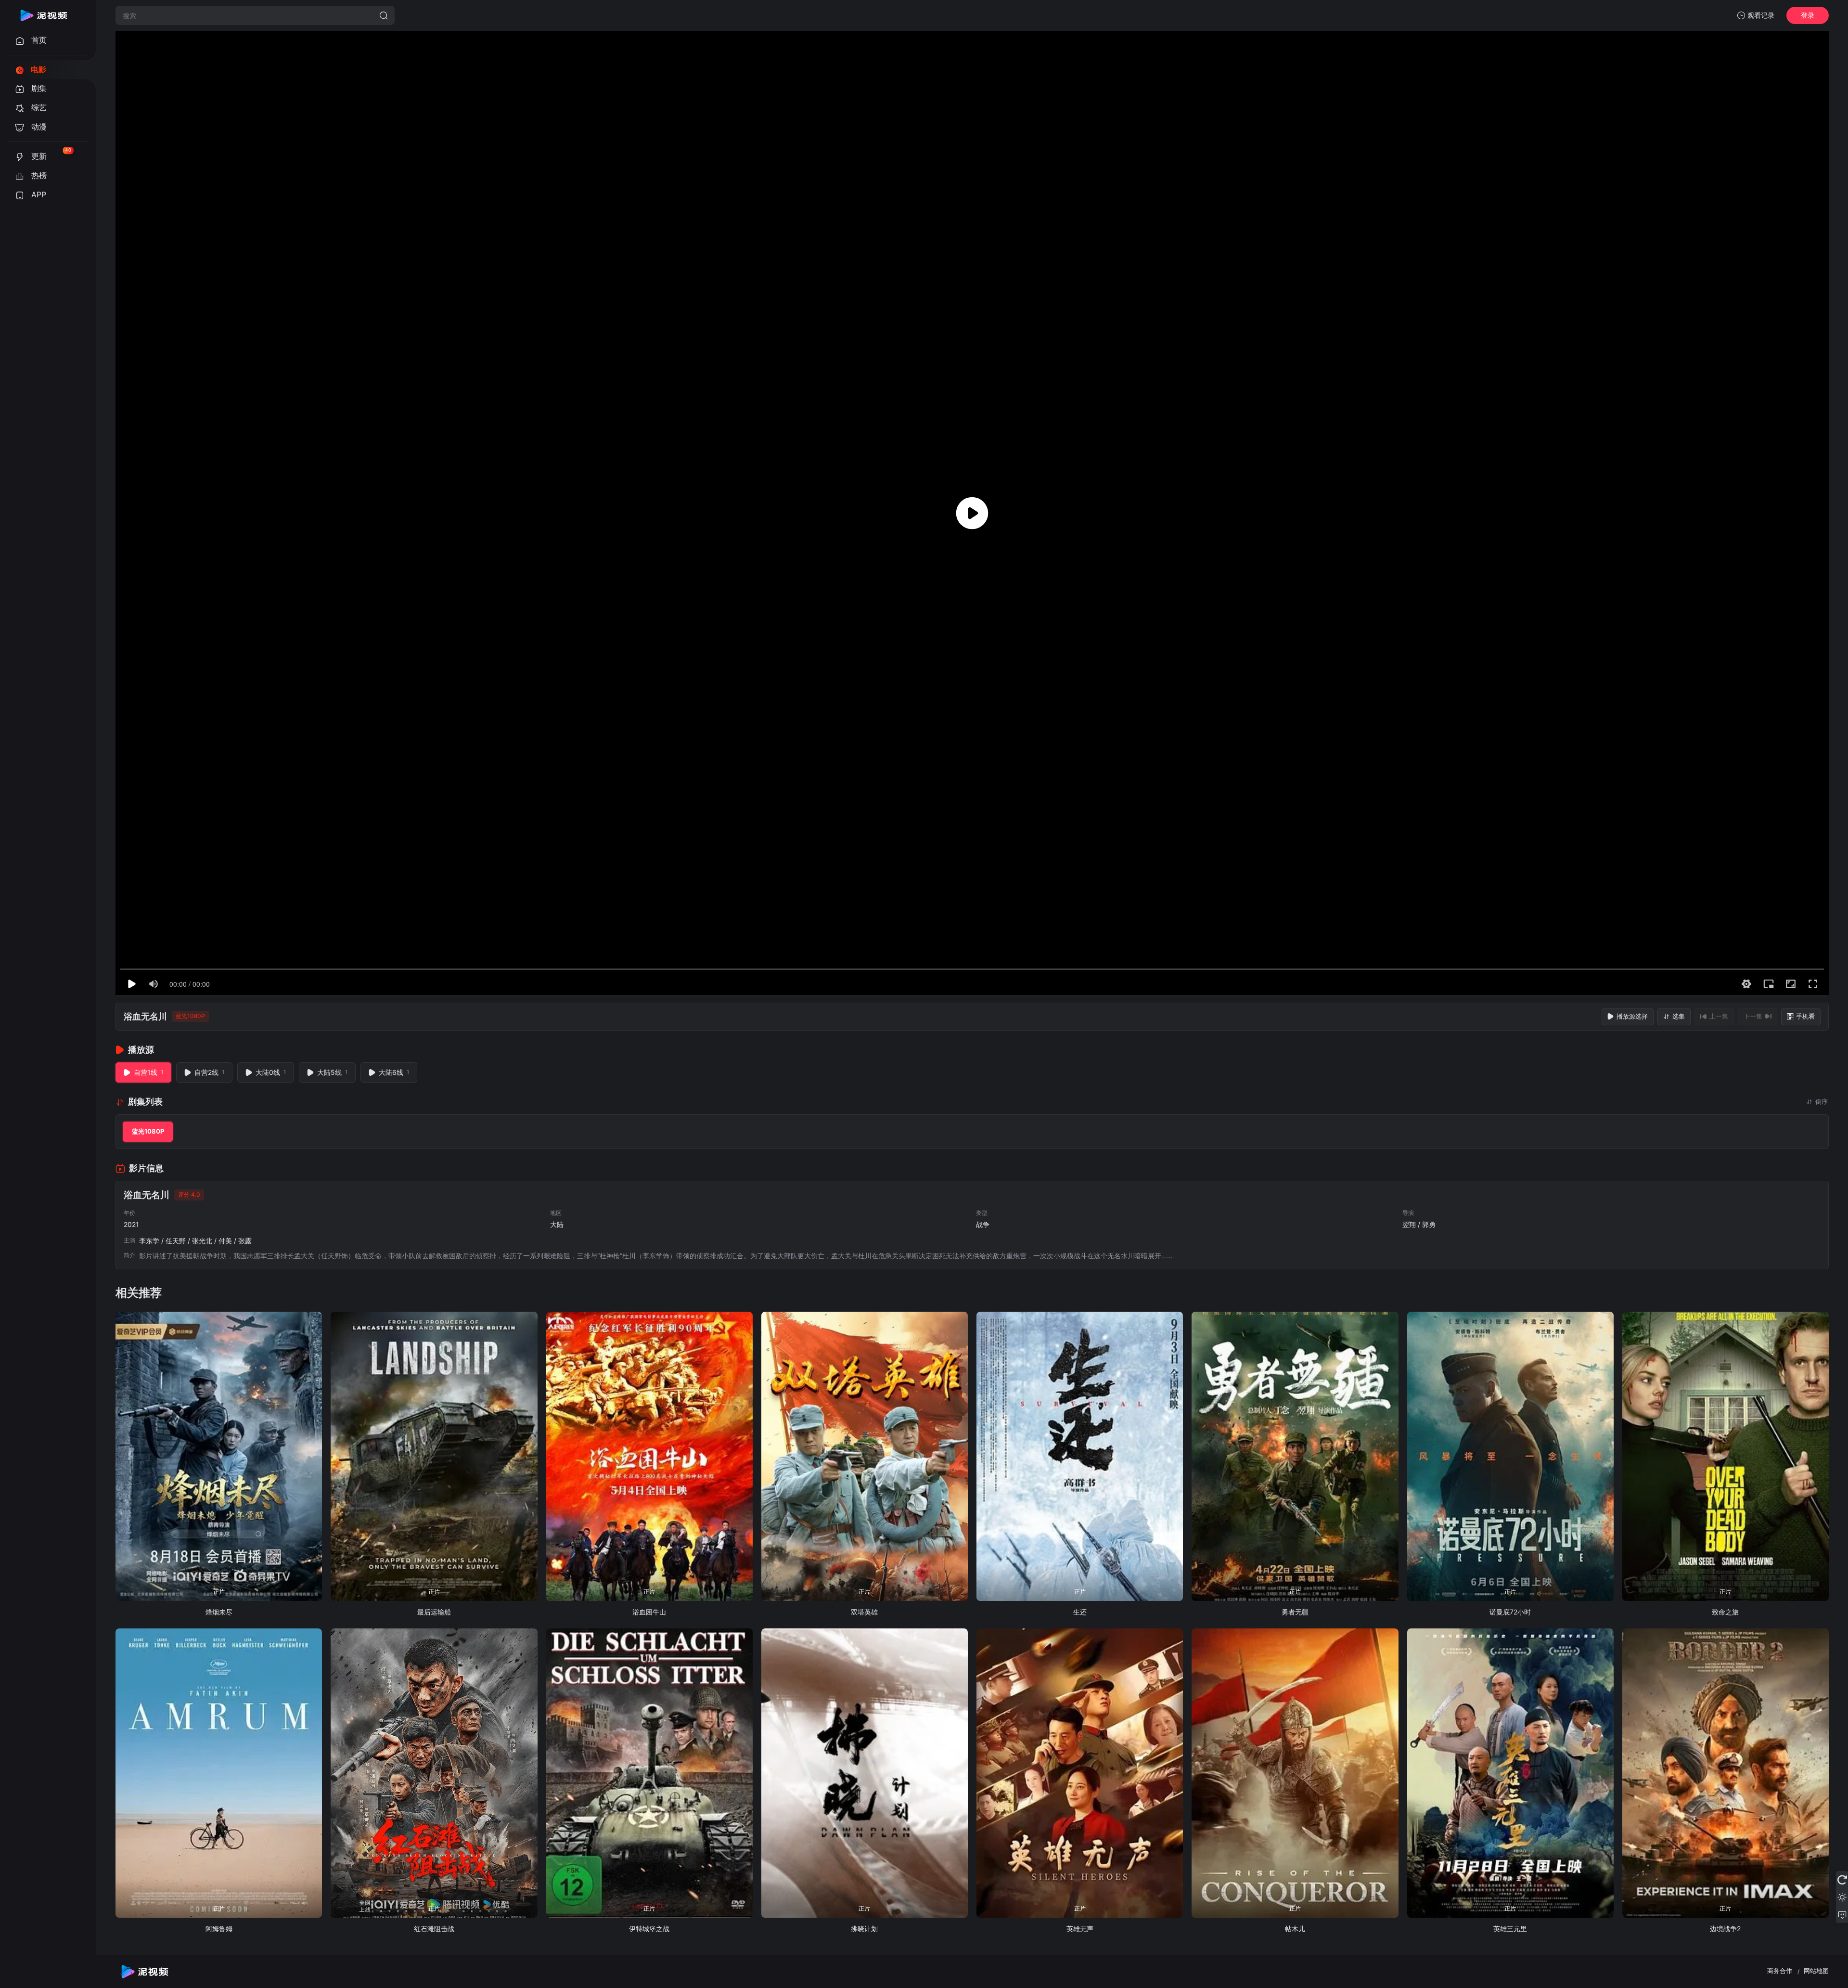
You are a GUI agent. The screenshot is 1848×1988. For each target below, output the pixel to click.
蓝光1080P (148, 1131)
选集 (1679, 1016)
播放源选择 (1632, 1016)
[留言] (1842, 1914)
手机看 (1805, 1016)
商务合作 (1780, 1971)
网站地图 (1816, 1971)
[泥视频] (43, 15)
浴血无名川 (145, 1016)
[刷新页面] (1842, 1880)
